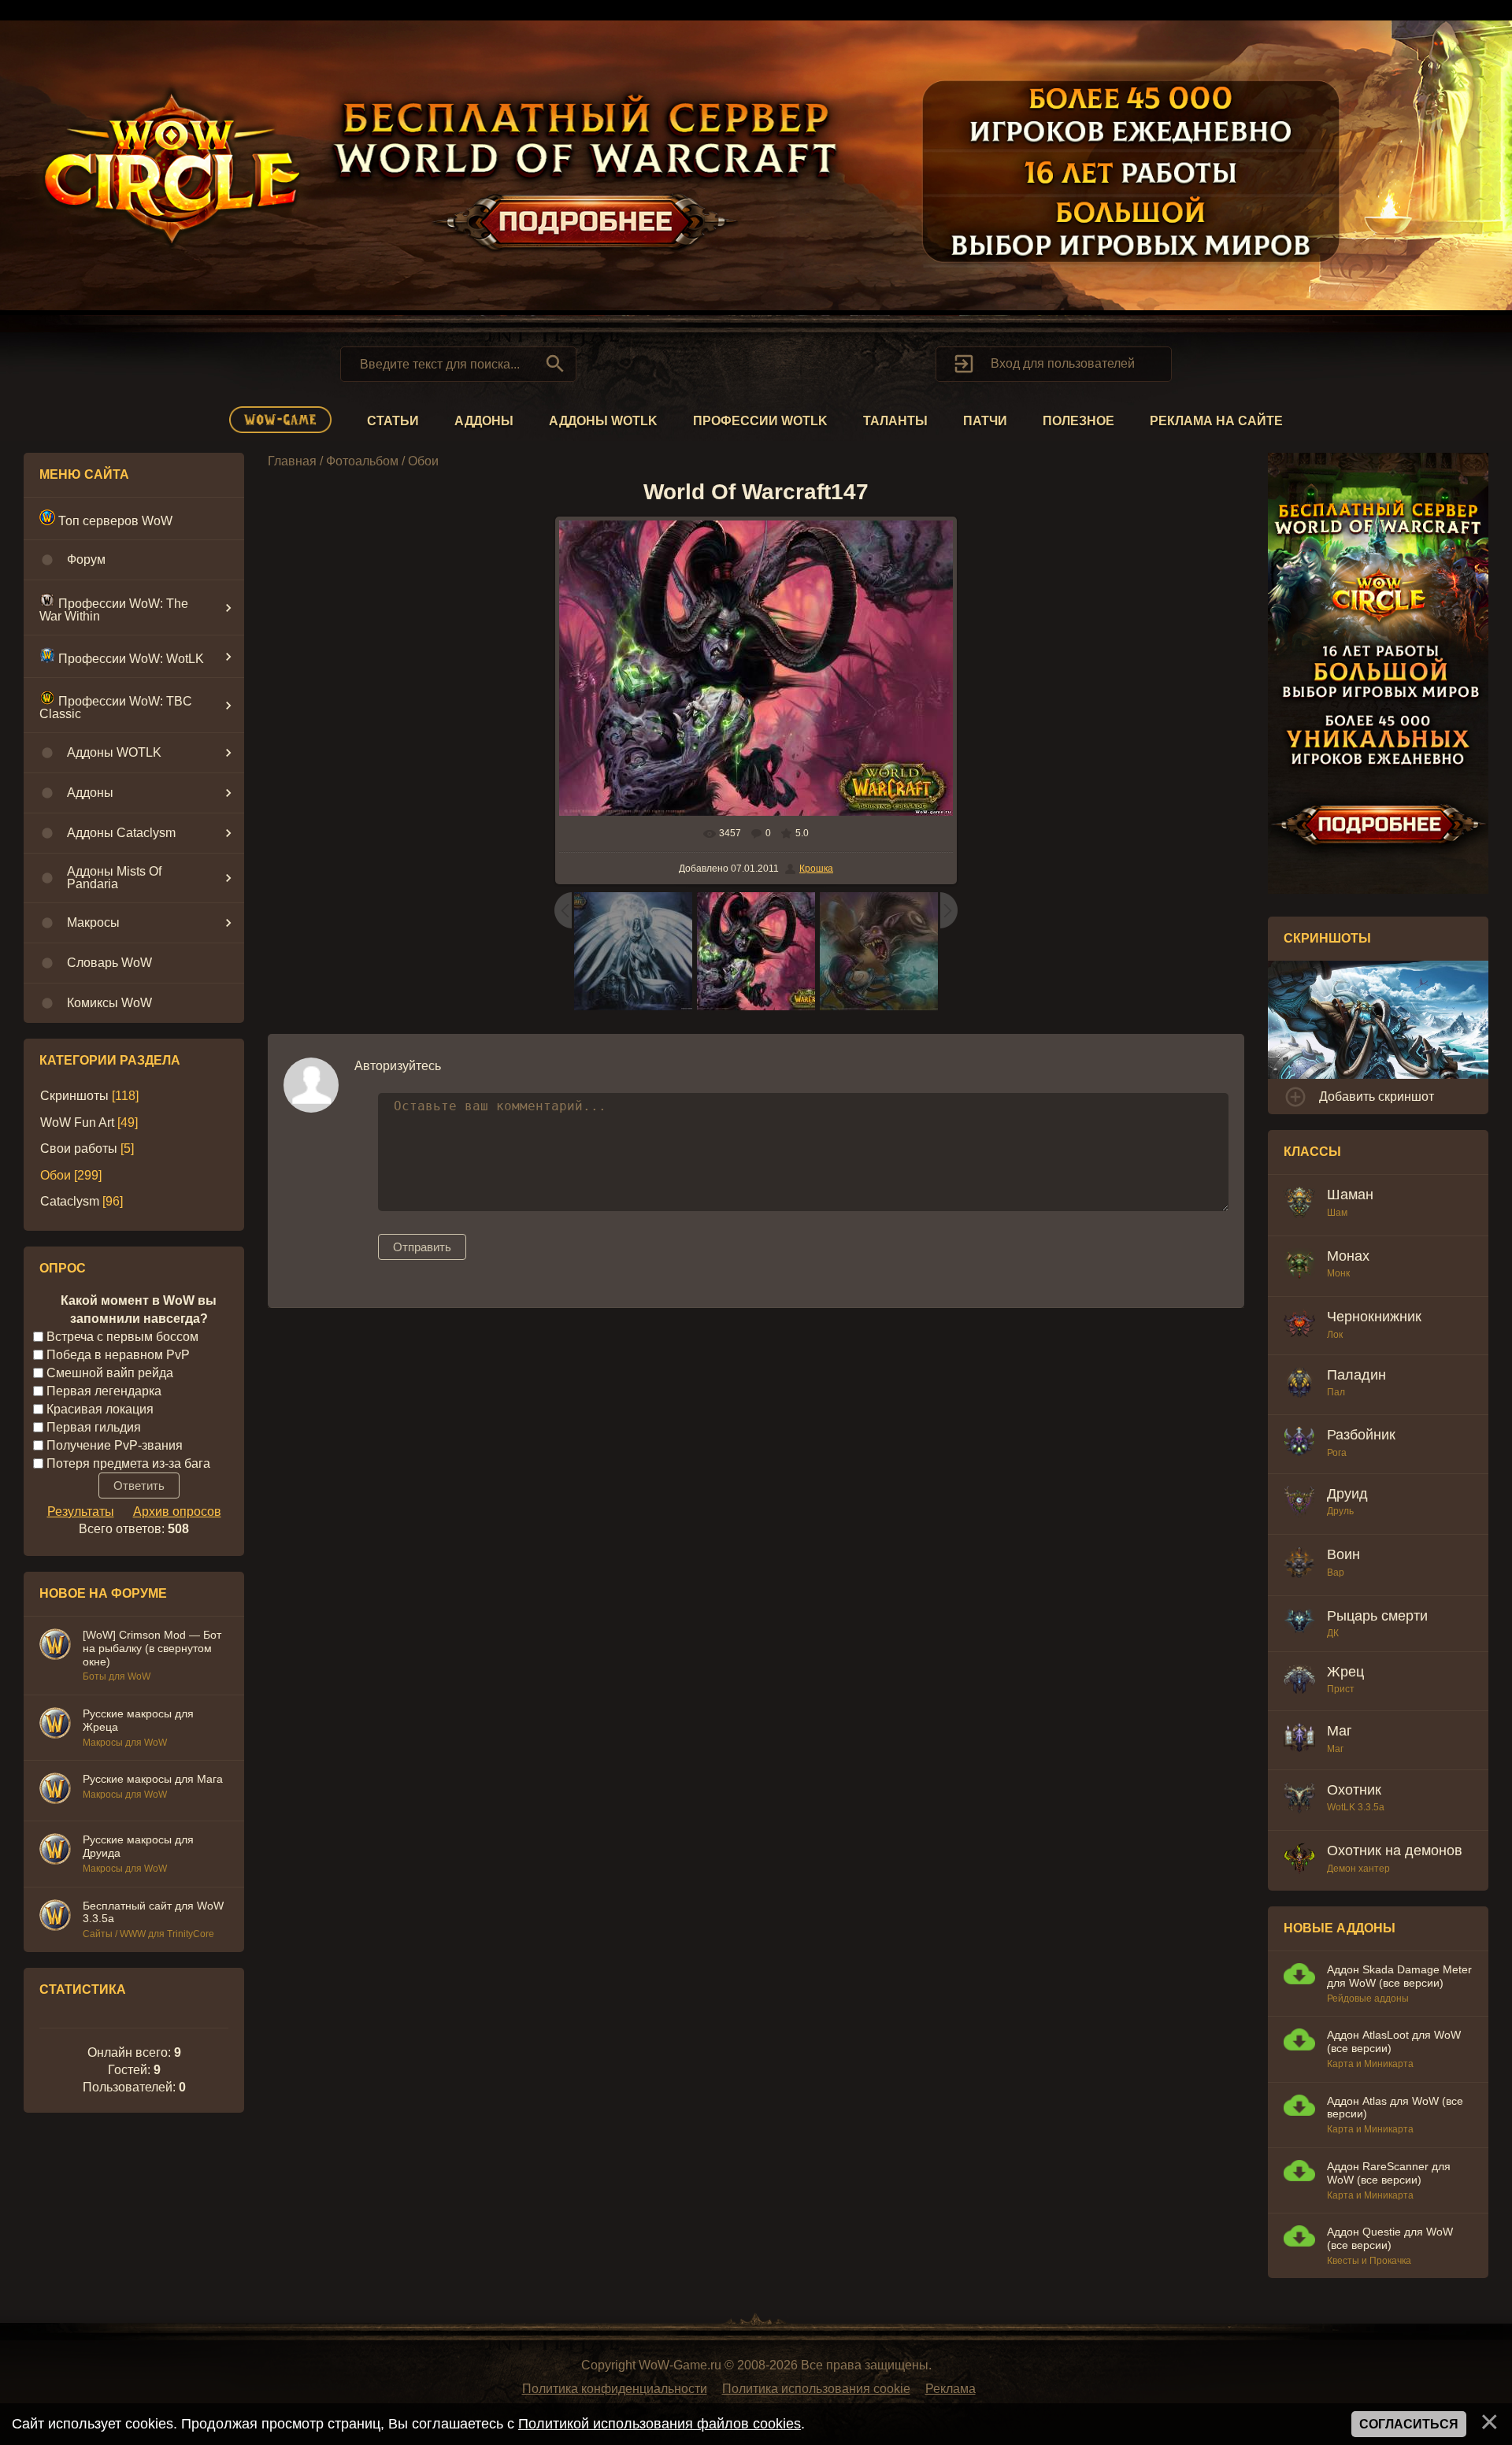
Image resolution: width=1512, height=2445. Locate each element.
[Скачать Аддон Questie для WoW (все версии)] (1299, 2238)
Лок (1335, 1335)
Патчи (985, 421)
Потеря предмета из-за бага (128, 1463)
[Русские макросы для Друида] (55, 1851)
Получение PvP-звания (115, 1445)
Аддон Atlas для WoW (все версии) (1395, 2108)
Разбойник (1361, 1435)
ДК (1333, 1633)
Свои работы (79, 1148)
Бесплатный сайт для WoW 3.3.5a (153, 1912)
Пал (1336, 1392)
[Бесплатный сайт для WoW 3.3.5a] (55, 1917)
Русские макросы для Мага (153, 1779)
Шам (1337, 1213)
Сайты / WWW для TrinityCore (148, 1934)
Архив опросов (177, 1511)
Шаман (1350, 1195)
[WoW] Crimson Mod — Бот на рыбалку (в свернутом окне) (152, 1648)
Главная (292, 461)
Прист (1341, 1689)
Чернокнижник (1374, 1317)
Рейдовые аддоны (1368, 1999)
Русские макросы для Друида (138, 1846)
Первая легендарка (104, 1391)
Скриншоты (74, 1096)
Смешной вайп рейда (110, 1373)
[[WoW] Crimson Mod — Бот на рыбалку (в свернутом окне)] (55, 1647)
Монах (1348, 1256)
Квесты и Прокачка (1369, 2261)
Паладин (1356, 1375)
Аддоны (484, 421)
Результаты (81, 1511)
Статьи (393, 421)
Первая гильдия (94, 1426)
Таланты (895, 421)
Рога (1337, 1453)
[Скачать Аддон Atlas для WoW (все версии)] (1299, 2108)
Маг (1340, 1731)
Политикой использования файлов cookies (660, 2424)
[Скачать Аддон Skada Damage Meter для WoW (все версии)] (1299, 1976)
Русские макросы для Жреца (138, 1720)
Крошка (816, 869)
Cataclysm (70, 1201)
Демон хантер (1358, 1869)
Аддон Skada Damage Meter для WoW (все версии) (1399, 1976)
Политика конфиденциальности (615, 2389)
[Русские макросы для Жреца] (55, 1725)
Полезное (1078, 421)
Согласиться (1409, 2424)
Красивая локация (100, 1409)
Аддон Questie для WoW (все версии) (1390, 2238)
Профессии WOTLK (760, 421)
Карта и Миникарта (1370, 2064)
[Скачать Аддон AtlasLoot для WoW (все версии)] (1299, 2041)
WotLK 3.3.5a (1356, 1807)
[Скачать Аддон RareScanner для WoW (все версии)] (1299, 2173)
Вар (1336, 1573)
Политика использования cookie (816, 2389)
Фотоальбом (362, 461)
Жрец (1345, 1672)
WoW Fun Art (77, 1122)
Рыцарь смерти (1377, 1616)
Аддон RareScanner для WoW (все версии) (1389, 2173)
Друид (1347, 1494)
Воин (1343, 1554)
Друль (1340, 1511)
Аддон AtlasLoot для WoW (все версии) (1394, 2041)
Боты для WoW (117, 1676)
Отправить (422, 1247)
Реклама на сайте (1216, 421)
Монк (1338, 1273)
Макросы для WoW (125, 1743)
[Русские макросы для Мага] (55, 1791)
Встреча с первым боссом (122, 1337)
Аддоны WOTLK (603, 421)
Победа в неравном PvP (118, 1355)
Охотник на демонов (1395, 1850)
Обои (56, 1175)
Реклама (951, 2389)
